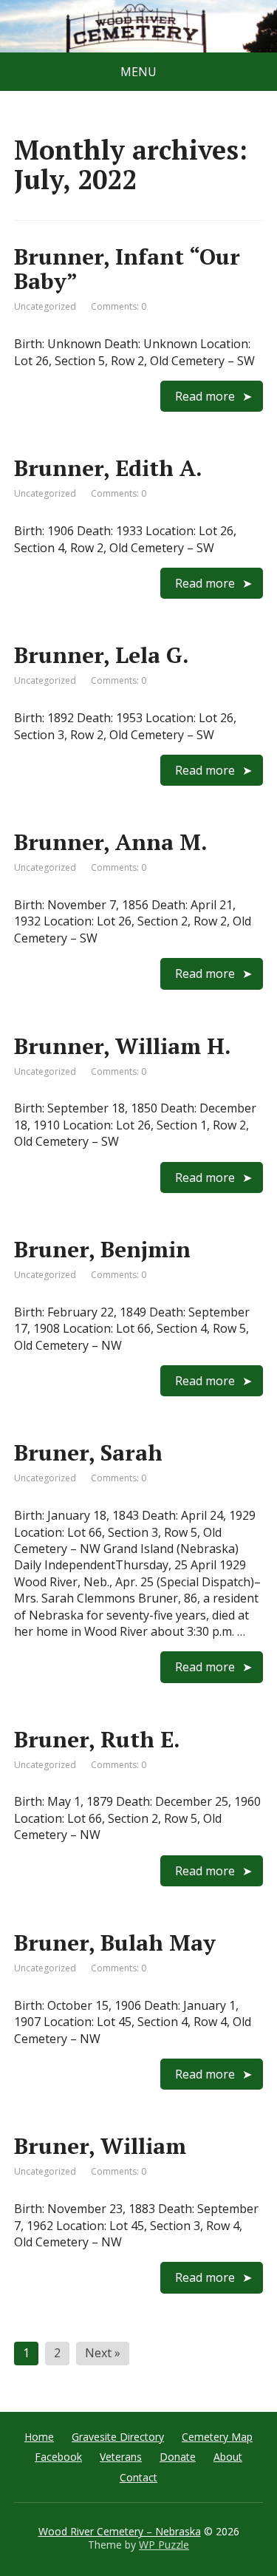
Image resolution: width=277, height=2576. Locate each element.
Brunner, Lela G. (102, 655)
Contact (138, 2477)
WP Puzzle (164, 2545)
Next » (103, 2353)
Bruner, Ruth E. (97, 1739)
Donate (178, 2457)
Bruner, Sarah (88, 1452)
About (228, 2457)
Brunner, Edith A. (108, 468)
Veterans (121, 2457)
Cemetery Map (217, 2437)
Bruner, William (100, 2146)
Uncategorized (45, 306)
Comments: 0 (119, 306)
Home (39, 2437)
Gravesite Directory (118, 2437)
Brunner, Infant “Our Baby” (127, 269)
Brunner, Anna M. (111, 842)
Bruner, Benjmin (102, 1249)
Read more (205, 396)
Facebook (58, 2457)
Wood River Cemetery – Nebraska (120, 2531)
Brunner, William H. (123, 1046)
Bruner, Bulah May (115, 1943)
